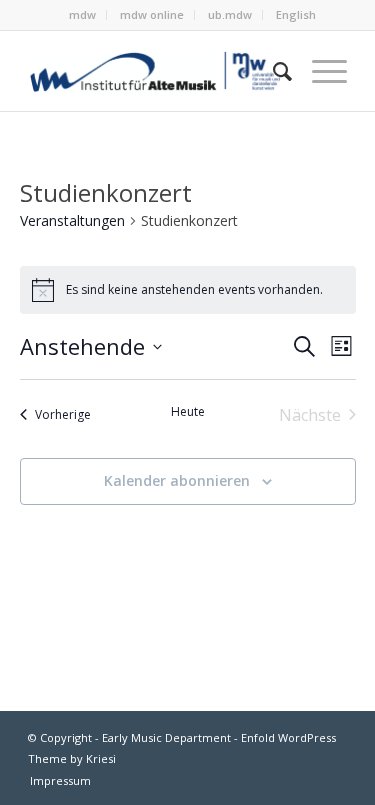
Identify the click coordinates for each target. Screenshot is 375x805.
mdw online (152, 14)
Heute (188, 412)
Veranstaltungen (72, 220)
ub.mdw (230, 14)
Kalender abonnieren (177, 480)
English (296, 14)
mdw (82, 14)
